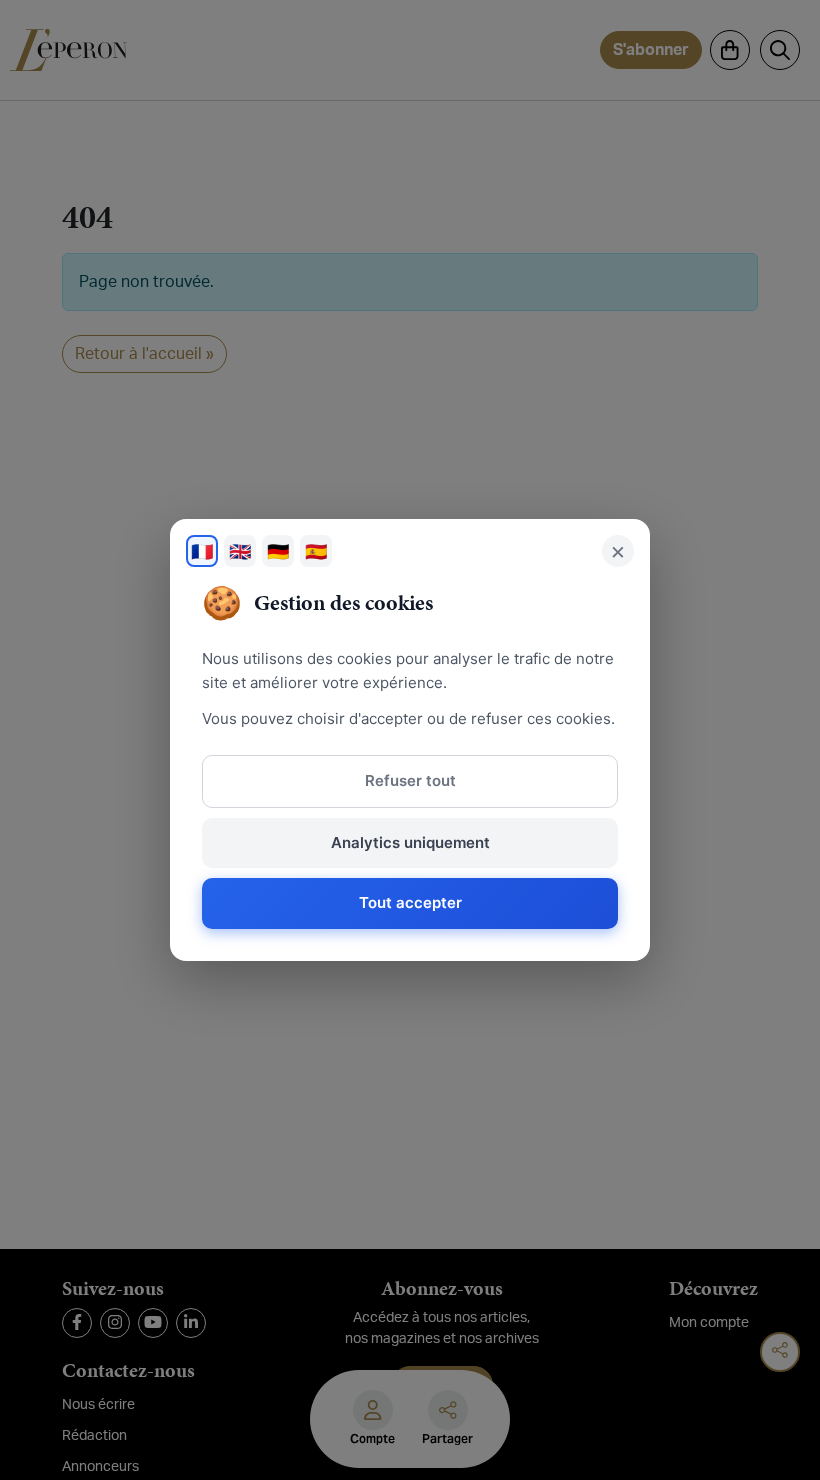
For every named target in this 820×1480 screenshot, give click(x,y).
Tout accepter (410, 902)
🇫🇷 (202, 551)
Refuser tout (410, 780)
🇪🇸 (316, 551)
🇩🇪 (278, 551)
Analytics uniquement (410, 842)
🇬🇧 (240, 551)
